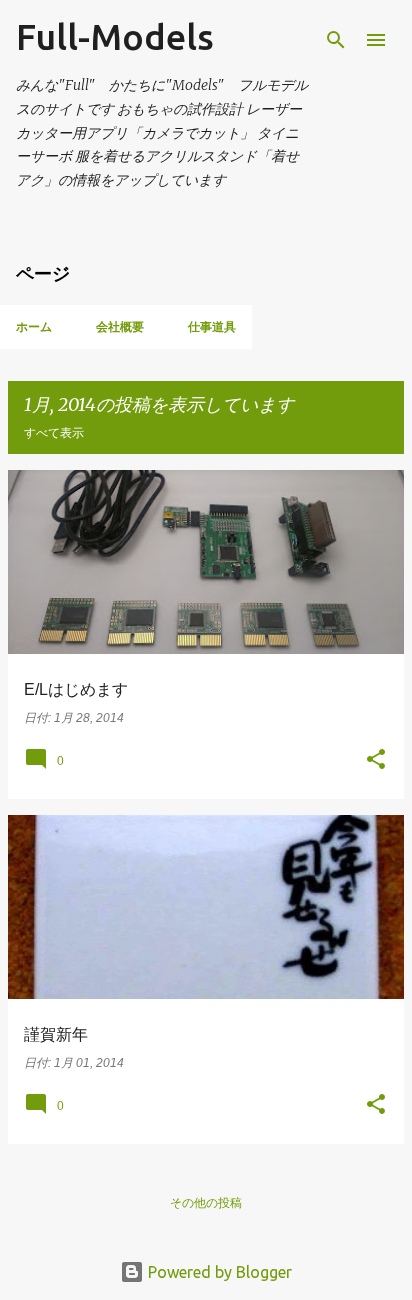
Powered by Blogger (218, 1272)
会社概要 (120, 326)
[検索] (336, 40)
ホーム (34, 326)
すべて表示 (54, 432)
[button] (376, 761)
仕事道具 (212, 326)
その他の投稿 (206, 1202)
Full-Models (115, 36)
